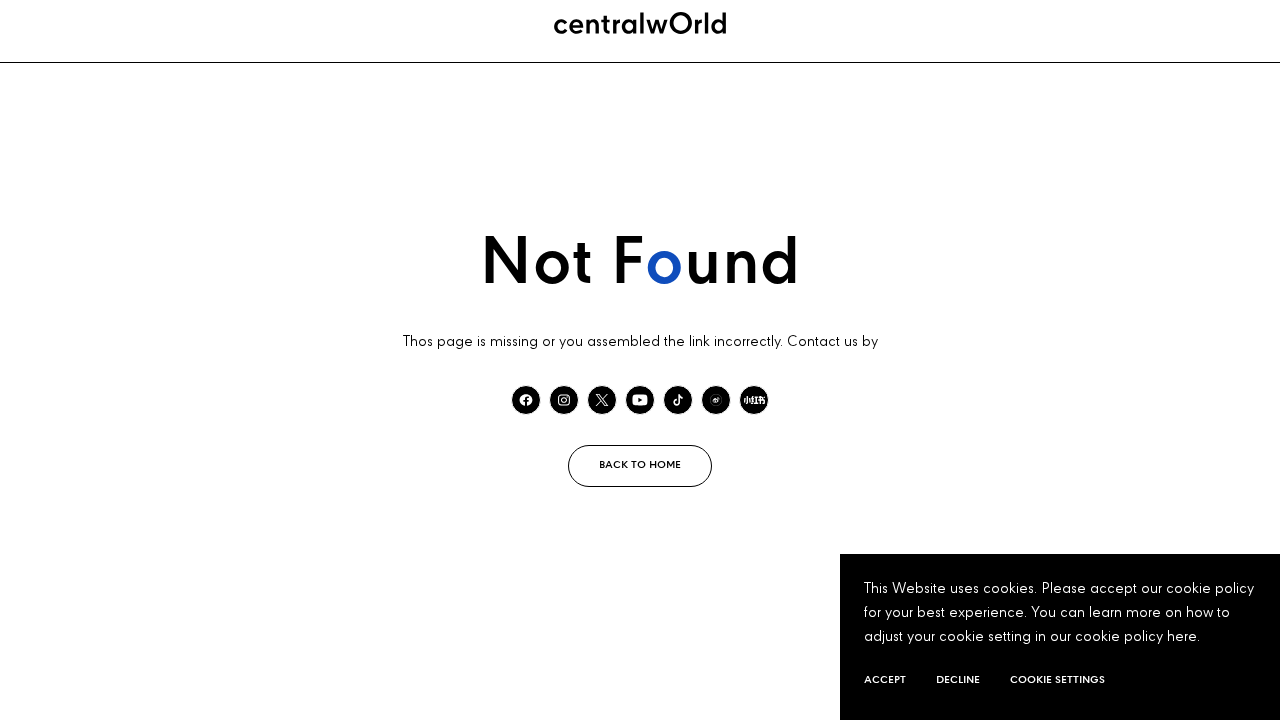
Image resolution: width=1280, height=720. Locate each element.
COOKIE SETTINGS (1057, 680)
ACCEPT (885, 680)
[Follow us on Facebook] (526, 400)
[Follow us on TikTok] (678, 400)
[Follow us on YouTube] (640, 400)
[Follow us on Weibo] (716, 400)
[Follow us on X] (602, 400)
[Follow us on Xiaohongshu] (754, 400)
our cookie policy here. (1125, 637)
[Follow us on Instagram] (564, 400)
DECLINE (958, 680)
